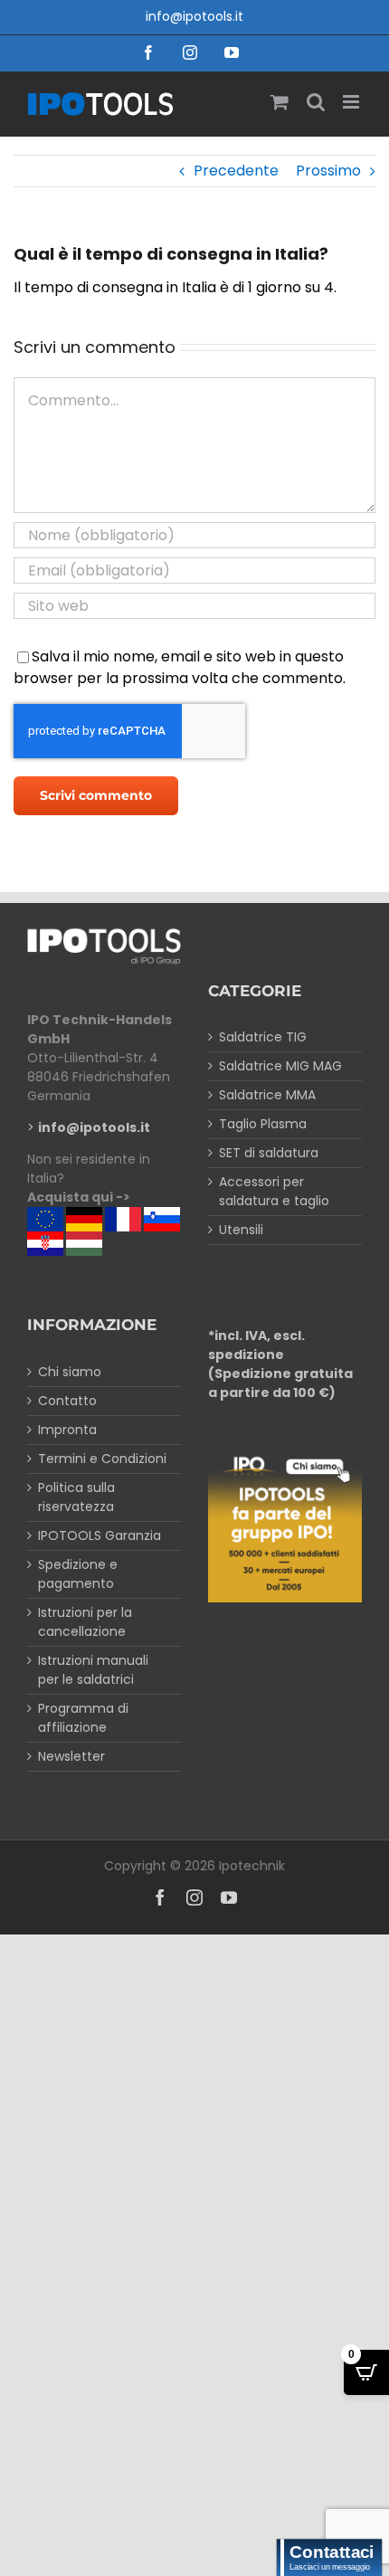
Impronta (67, 1430)
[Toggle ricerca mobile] (316, 102)
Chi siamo (70, 1372)
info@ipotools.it (194, 16)
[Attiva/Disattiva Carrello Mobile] (280, 102)
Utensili (241, 1230)
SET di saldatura (269, 1153)
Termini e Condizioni (102, 1459)
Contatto (67, 1401)
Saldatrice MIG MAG (280, 1066)
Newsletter (71, 1756)
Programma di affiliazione (83, 1718)
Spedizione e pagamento (78, 1574)
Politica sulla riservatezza (76, 1497)
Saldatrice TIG (263, 1037)
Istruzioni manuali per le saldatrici (93, 1670)
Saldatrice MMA (267, 1095)
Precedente (236, 171)
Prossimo (328, 171)
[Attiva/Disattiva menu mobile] (352, 102)
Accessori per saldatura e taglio (274, 1191)
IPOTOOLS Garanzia (100, 1535)
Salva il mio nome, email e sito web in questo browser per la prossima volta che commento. (180, 667)
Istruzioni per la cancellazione (85, 1622)
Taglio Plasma (263, 1124)
